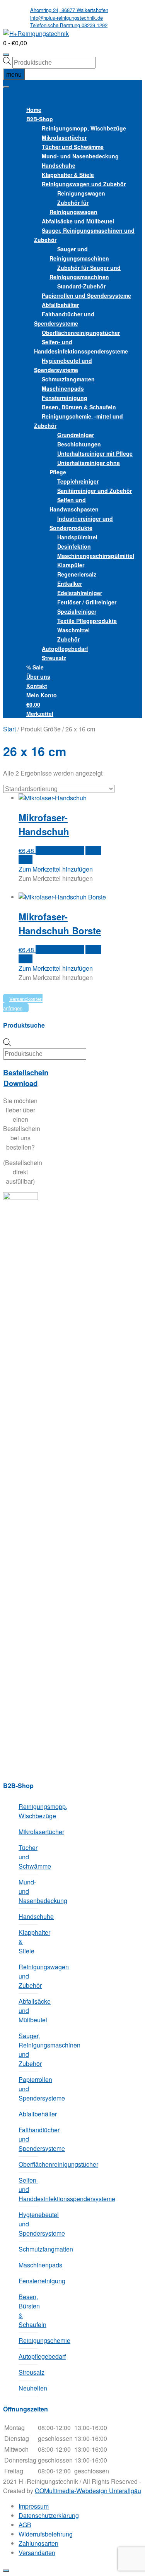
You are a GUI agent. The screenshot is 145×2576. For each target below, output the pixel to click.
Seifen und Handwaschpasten (74, 505)
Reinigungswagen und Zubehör (28, 1976)
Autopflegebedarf (28, 2356)
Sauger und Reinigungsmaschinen (79, 254)
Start (9, 729)
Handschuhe (28, 1916)
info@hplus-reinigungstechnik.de (67, 18)
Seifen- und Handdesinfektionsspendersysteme (81, 347)
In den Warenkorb (60, 850)
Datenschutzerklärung (49, 2515)
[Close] (6, 2571)
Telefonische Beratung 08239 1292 (69, 25)
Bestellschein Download (26, 1078)
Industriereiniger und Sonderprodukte (81, 523)
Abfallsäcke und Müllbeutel (28, 2011)
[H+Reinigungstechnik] (36, 33)
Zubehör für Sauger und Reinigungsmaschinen (85, 272)
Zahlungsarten (38, 2543)
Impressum (34, 2506)
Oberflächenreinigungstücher (81, 333)
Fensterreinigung (28, 2281)
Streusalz (54, 658)
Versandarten (37, 2553)
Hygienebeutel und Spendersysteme (63, 365)
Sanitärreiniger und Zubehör (95, 491)
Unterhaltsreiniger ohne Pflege (85, 467)
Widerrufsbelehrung (46, 2534)
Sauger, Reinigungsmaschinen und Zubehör (84, 235)
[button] (22, 94)
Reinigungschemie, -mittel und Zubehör (78, 421)
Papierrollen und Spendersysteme (28, 2089)
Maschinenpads (28, 2265)
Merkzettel (40, 714)
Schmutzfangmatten (28, 2249)
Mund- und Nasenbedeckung (28, 1891)
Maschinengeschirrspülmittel (96, 556)
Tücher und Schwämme (28, 1857)
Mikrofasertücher (28, 1832)
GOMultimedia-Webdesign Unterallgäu (88, 2491)
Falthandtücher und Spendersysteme (64, 319)
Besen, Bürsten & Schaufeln (28, 2311)
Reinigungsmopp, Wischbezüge (28, 1811)
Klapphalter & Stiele (28, 1942)
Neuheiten (28, 2388)
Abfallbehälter (28, 2114)
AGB (25, 2525)
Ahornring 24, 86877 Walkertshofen (69, 10)
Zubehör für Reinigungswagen (73, 207)
